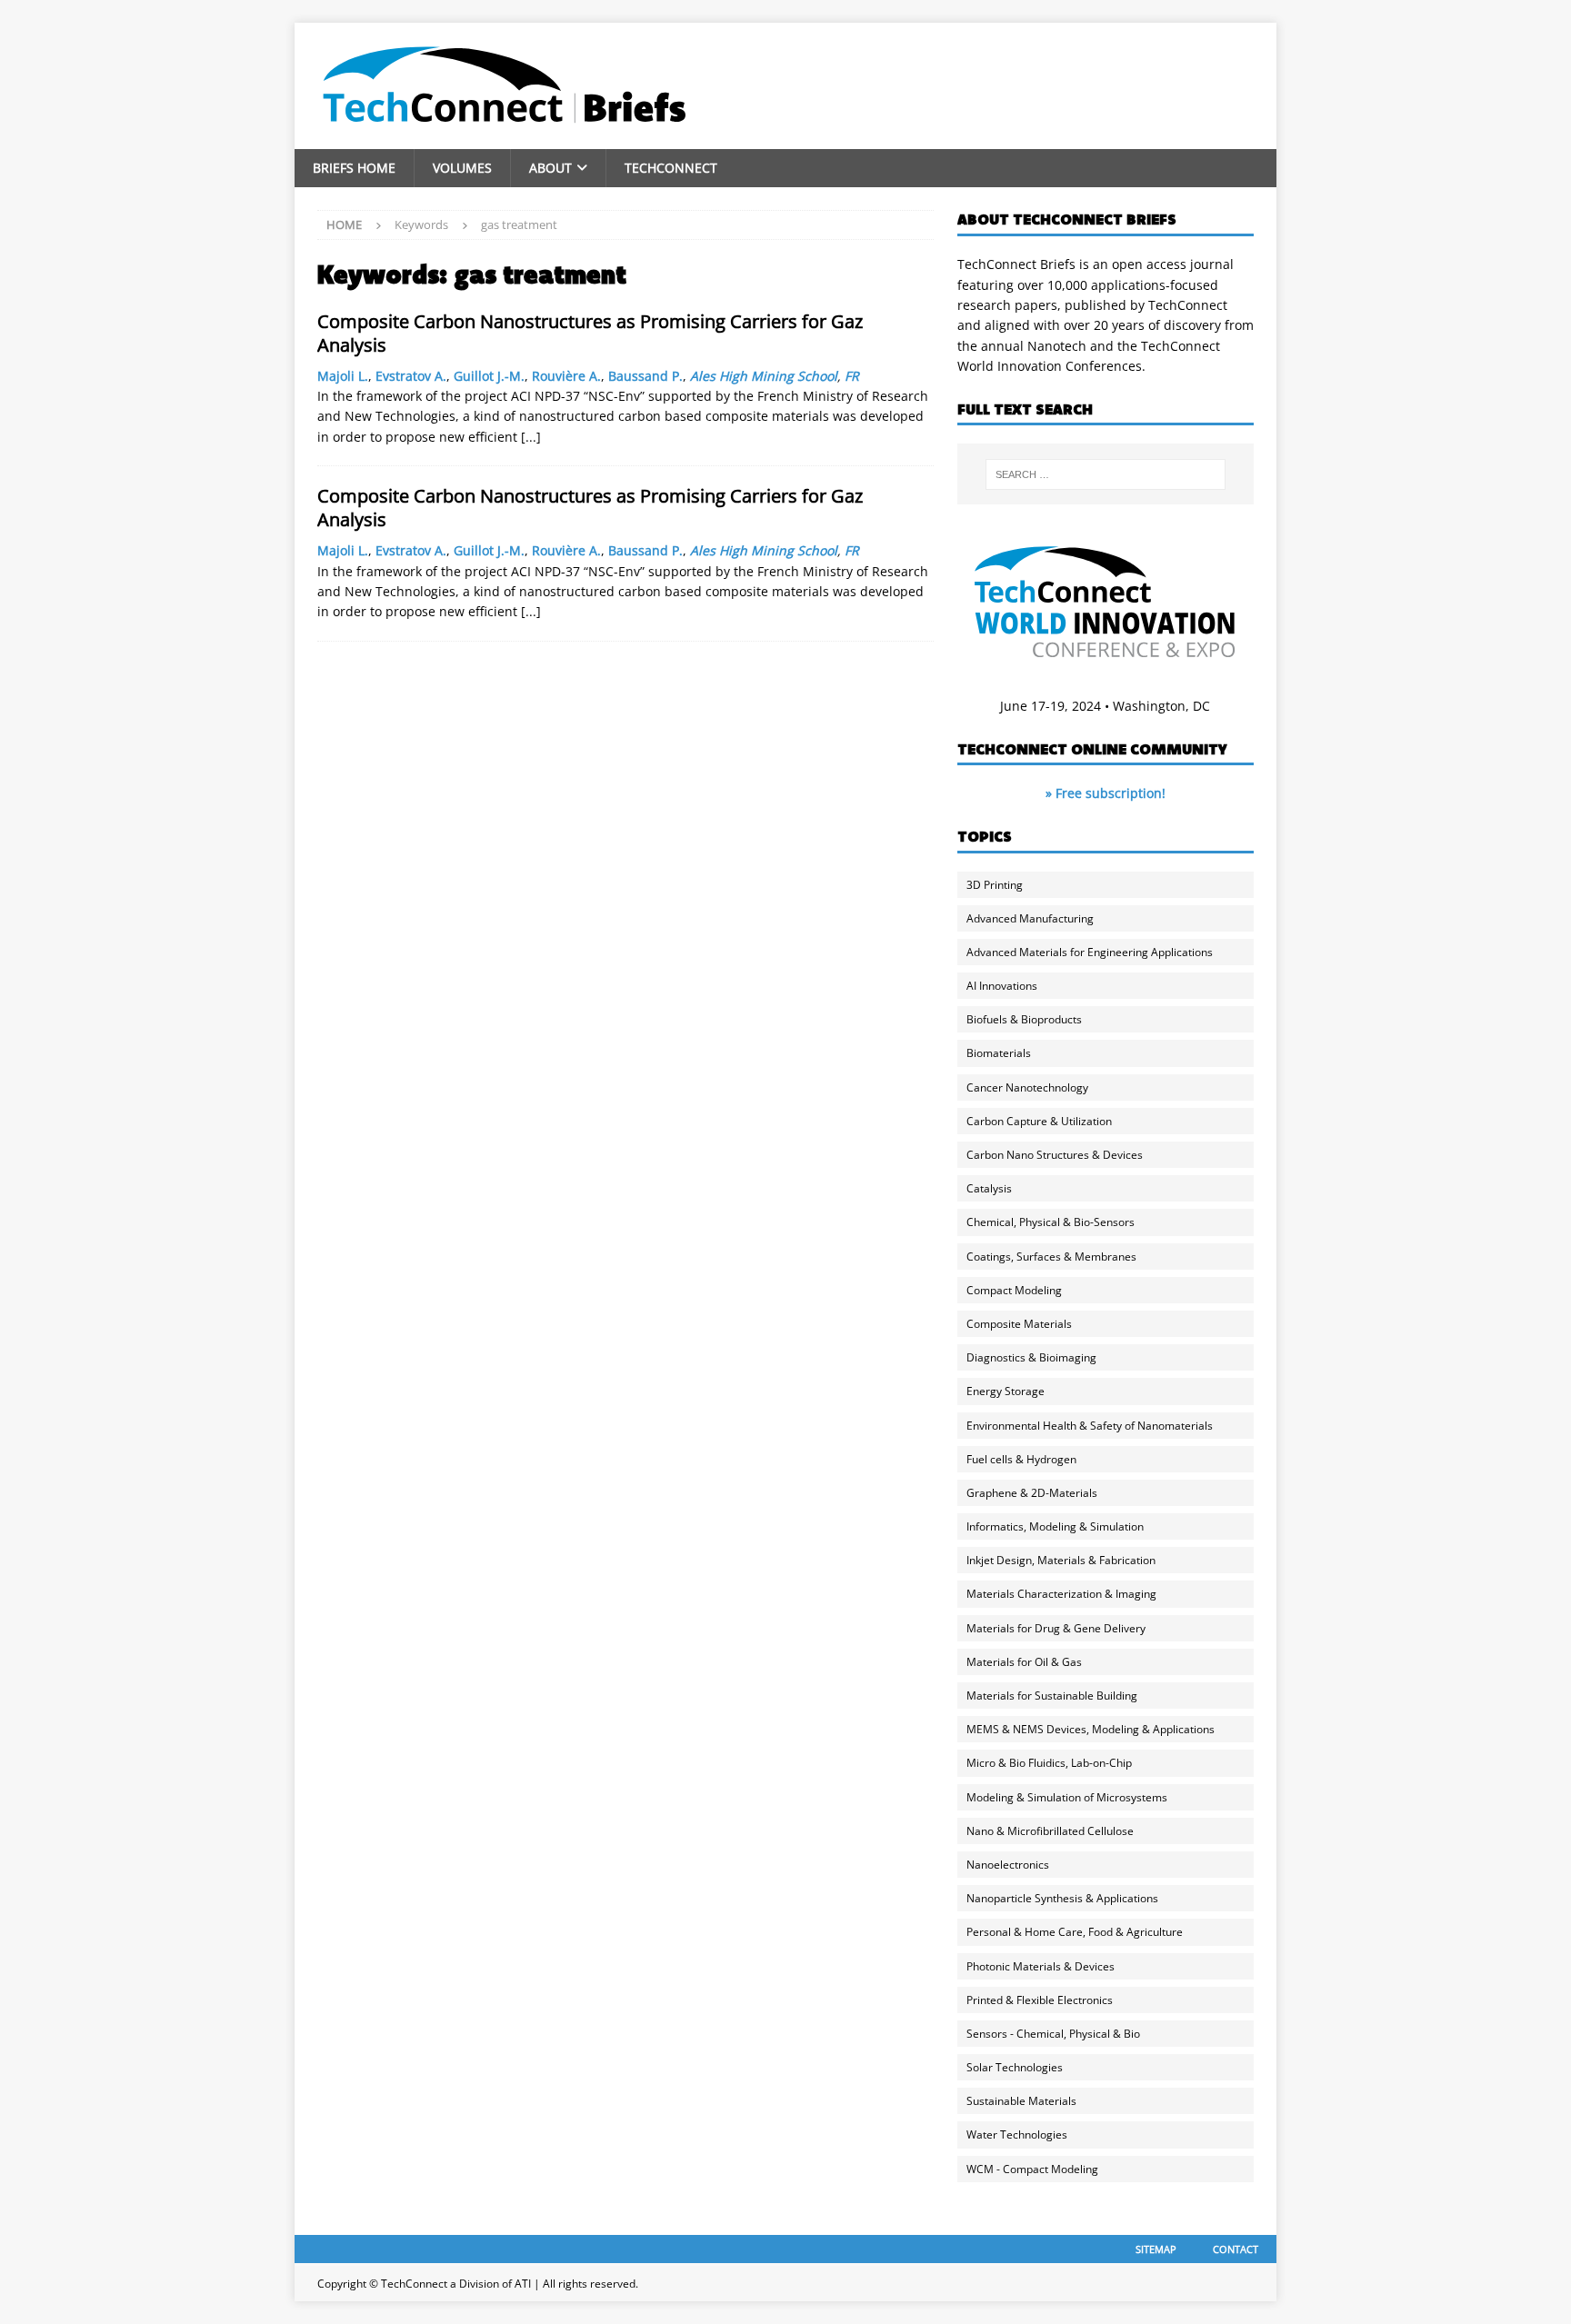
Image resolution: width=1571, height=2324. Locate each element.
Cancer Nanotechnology (1027, 1087)
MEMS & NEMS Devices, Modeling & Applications (1091, 1729)
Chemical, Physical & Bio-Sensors (1051, 1222)
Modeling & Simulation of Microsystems (1067, 1797)
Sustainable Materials (1021, 2101)
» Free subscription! (1106, 793)
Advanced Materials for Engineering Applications (1090, 952)
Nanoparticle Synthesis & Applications (1062, 1898)
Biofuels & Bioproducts (1024, 1019)
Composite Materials (1019, 1324)
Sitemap (1156, 2249)
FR (852, 376)
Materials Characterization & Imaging (1061, 1594)
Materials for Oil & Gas (1024, 1662)
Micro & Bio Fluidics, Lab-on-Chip (1049, 1763)
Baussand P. (645, 376)
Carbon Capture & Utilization (1039, 1121)
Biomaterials (999, 1053)
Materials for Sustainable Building (1052, 1696)
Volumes (462, 168)
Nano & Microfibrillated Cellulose (1050, 1831)
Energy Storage (1006, 1391)
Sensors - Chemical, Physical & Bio (1053, 2034)
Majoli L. (343, 376)
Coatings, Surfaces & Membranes (1051, 1257)
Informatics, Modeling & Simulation (1055, 1526)
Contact (1236, 2249)
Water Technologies (1017, 2134)
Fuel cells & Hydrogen (1021, 1459)
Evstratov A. (411, 376)
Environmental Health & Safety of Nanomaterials (1090, 1426)
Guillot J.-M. (489, 376)
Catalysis (989, 1188)
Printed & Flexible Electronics (1040, 2000)
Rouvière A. (566, 376)
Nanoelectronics (1008, 1865)
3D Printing (995, 885)
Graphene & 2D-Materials (1032, 1493)
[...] (531, 437)
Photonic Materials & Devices (1041, 1966)
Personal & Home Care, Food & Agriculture (1075, 1932)
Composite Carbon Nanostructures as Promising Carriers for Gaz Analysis (590, 333)
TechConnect (671, 168)
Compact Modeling (1014, 1290)
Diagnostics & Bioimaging (1031, 1357)
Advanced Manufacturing (1030, 918)
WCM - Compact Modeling (1032, 2169)
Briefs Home (354, 168)
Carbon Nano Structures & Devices (1055, 1155)
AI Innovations (1002, 986)
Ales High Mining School (764, 376)
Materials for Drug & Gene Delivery (1056, 1628)
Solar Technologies (1015, 2067)
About (550, 168)
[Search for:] (1106, 474)
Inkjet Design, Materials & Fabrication (1061, 1560)
